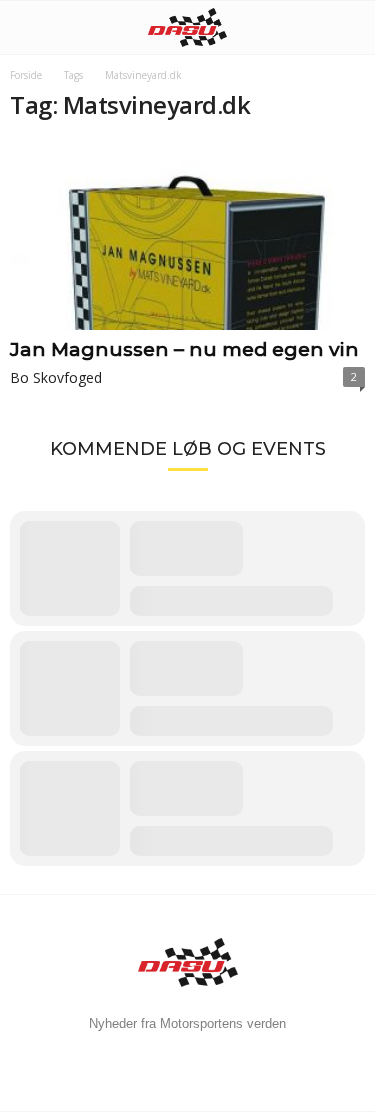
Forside (26, 75)
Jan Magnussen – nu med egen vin (184, 349)
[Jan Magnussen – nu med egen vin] (187, 235)
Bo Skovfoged (56, 377)
